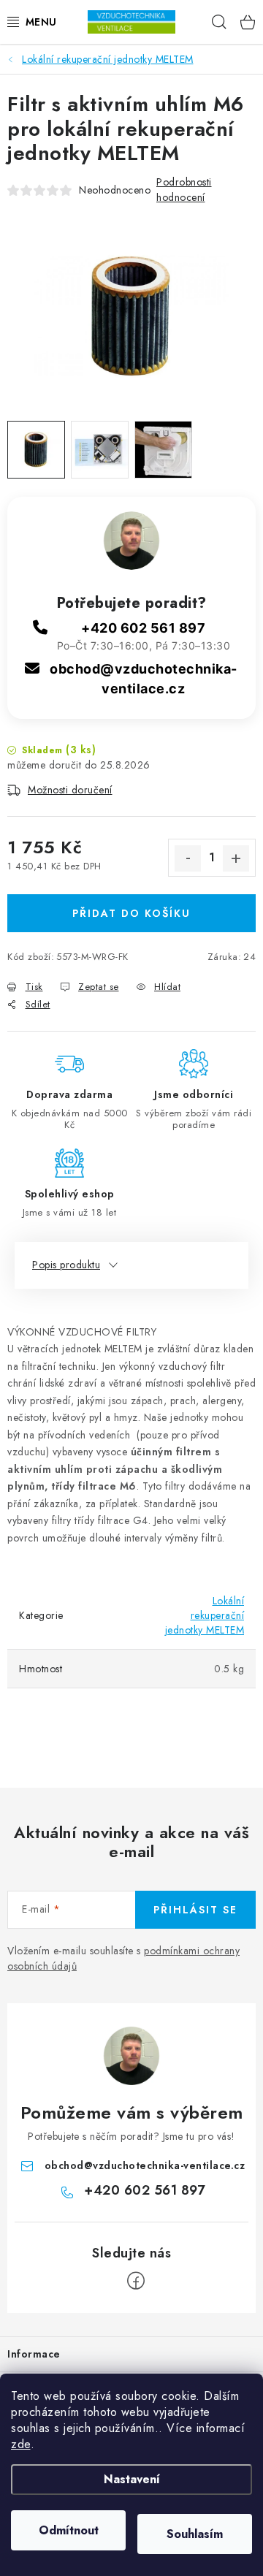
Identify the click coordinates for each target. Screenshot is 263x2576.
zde (21, 2444)
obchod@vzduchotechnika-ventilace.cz (145, 2165)
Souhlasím (195, 2534)
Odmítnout (69, 2530)
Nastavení (132, 2479)
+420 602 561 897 (143, 628)
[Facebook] (136, 2281)
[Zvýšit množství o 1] (236, 858)
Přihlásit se (195, 1910)
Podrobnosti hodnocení (184, 190)
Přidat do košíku (131, 913)
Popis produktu (66, 1265)
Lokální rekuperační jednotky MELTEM (205, 1615)
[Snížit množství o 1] (188, 858)
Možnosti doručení (70, 790)
